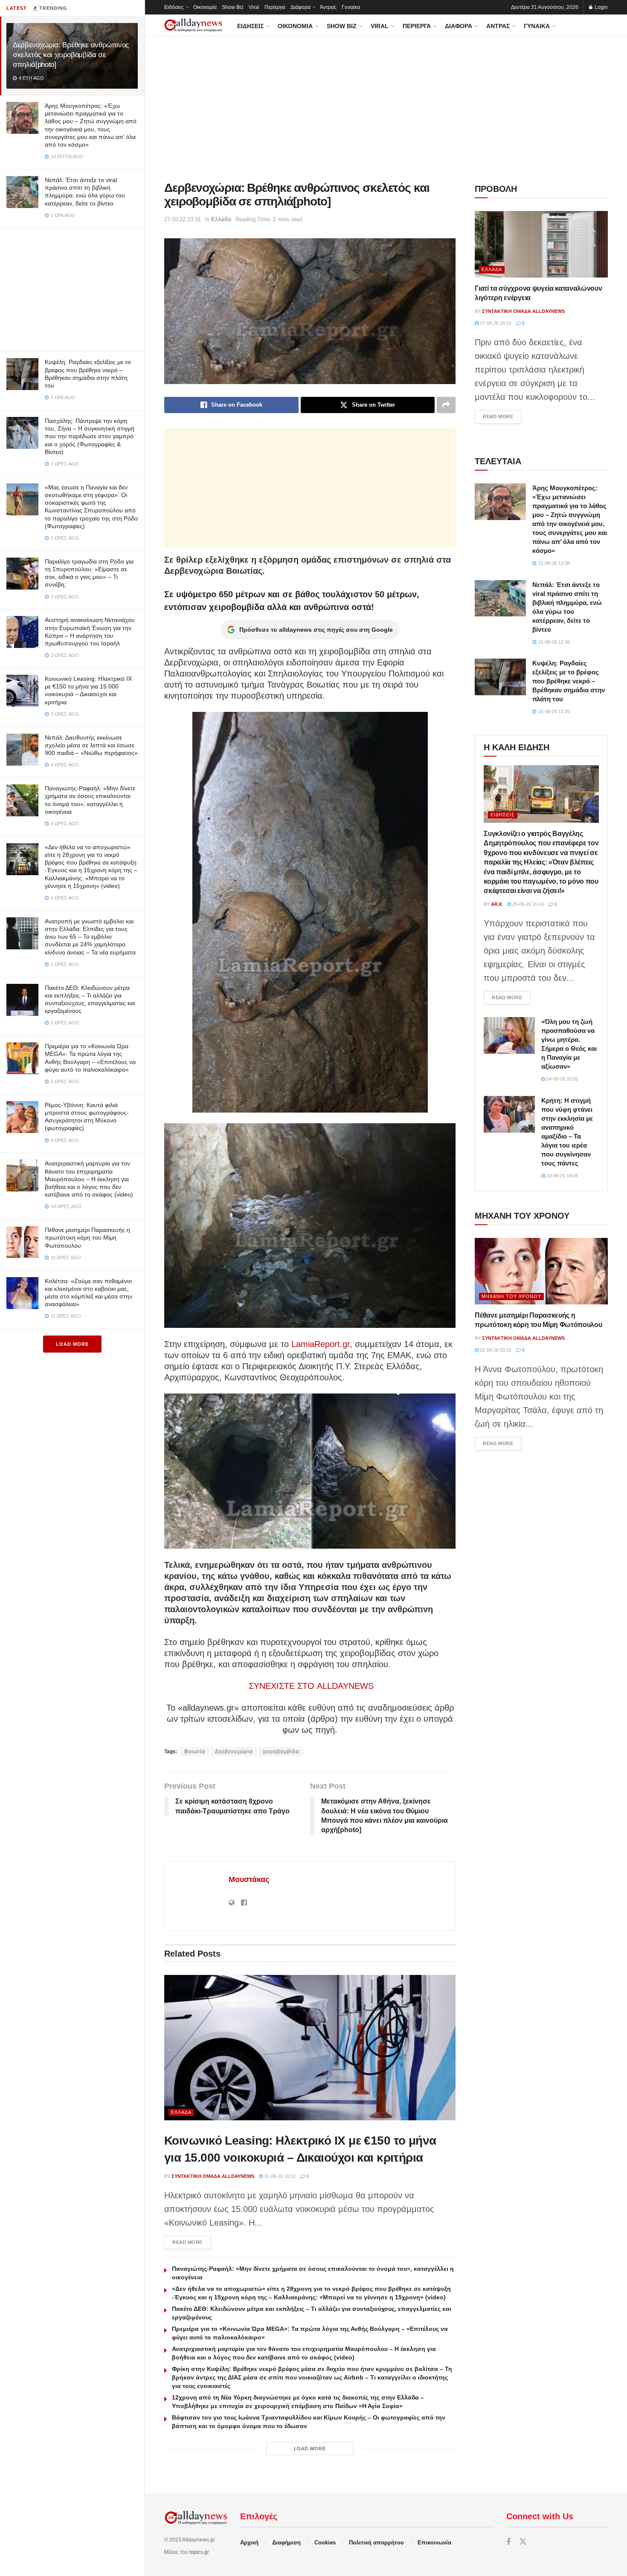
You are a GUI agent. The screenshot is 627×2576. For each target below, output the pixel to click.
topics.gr (199, 2552)
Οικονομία (205, 7)
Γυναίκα (351, 7)
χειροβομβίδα (281, 1752)
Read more (192, 2242)
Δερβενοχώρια (234, 1752)
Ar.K (497, 904)
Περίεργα (275, 7)
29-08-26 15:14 (527, 904)
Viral (254, 7)
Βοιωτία (195, 1752)
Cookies (325, 2543)
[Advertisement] (72, 288)
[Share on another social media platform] (446, 405)
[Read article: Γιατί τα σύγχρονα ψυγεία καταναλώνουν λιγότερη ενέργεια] (541, 244)
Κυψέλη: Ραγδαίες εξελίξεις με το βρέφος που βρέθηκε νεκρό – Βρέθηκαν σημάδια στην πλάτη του (569, 681)
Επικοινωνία (434, 2543)
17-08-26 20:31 (495, 323)
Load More (72, 1344)
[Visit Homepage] (193, 25)
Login (601, 7)
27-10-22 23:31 (183, 219)
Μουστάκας (249, 1879)
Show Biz (233, 7)
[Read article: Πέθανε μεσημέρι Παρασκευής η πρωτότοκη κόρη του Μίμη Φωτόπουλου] (541, 1271)
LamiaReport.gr (321, 1344)
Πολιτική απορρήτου (376, 2543)
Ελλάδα (221, 219)
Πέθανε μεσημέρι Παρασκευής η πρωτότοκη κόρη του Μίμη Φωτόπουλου (87, 1237)
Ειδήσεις (174, 7)
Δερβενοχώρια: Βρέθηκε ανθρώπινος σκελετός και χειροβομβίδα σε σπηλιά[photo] (71, 55)
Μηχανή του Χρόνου (511, 1296)
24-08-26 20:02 (562, 1079)
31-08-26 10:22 (279, 2176)
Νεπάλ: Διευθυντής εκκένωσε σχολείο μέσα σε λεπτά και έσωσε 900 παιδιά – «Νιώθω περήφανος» (91, 745)
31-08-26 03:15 (495, 1350)
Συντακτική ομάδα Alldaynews (213, 2176)
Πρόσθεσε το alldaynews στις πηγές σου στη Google (316, 630)
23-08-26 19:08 (562, 1176)
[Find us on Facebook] (508, 2542)
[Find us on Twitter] (523, 2542)
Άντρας (328, 7)
